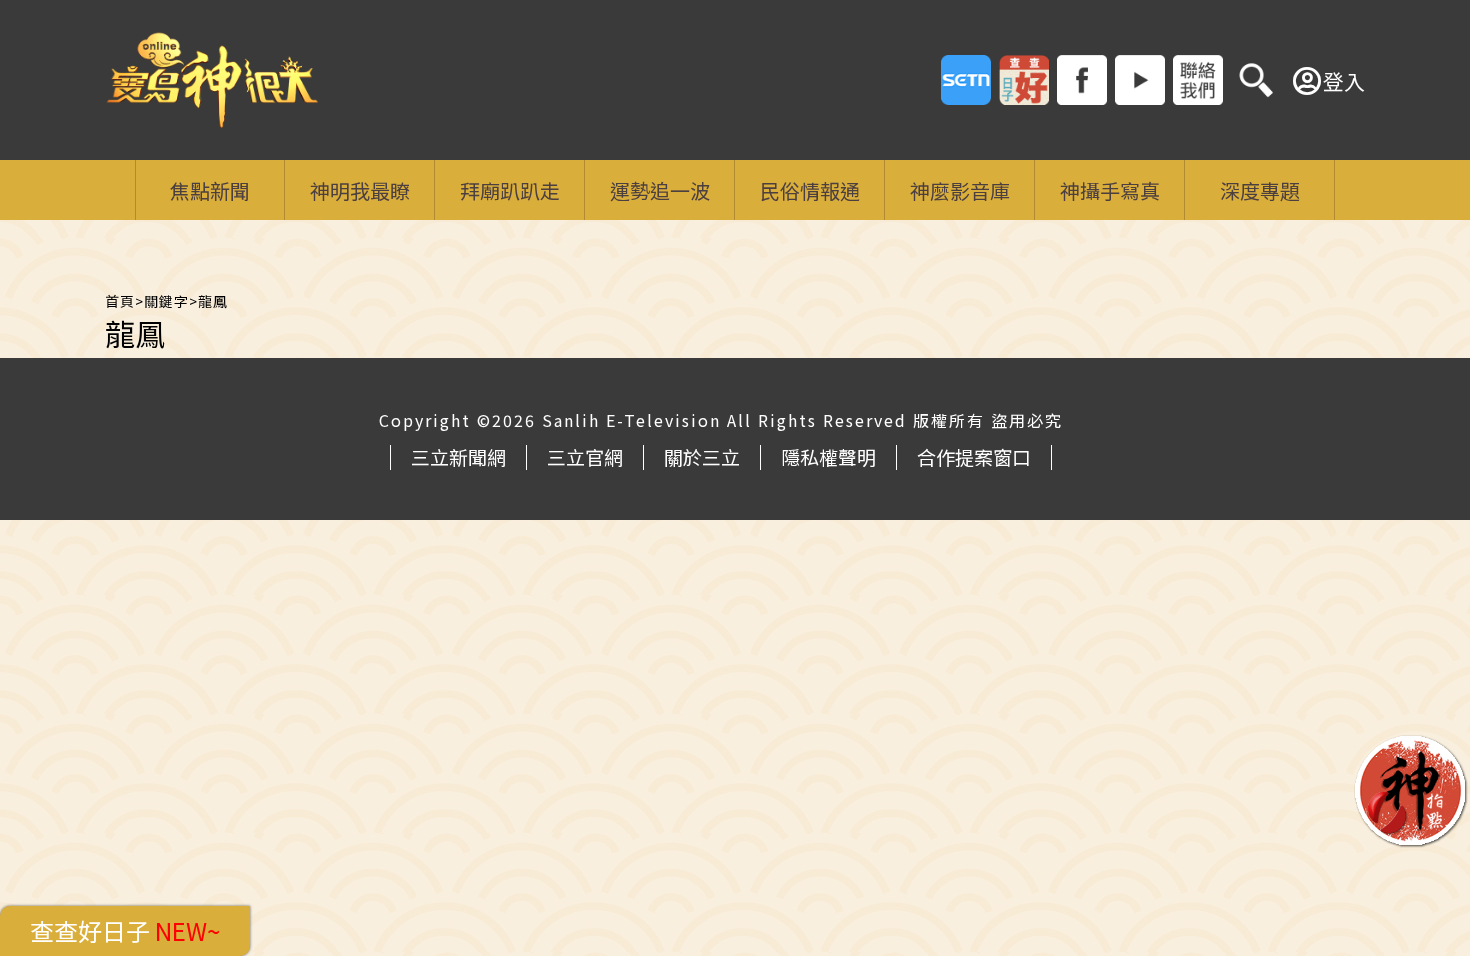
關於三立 (702, 456)
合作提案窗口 (974, 456)
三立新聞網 (458, 456)
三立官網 (585, 456)
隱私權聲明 (828, 456)
